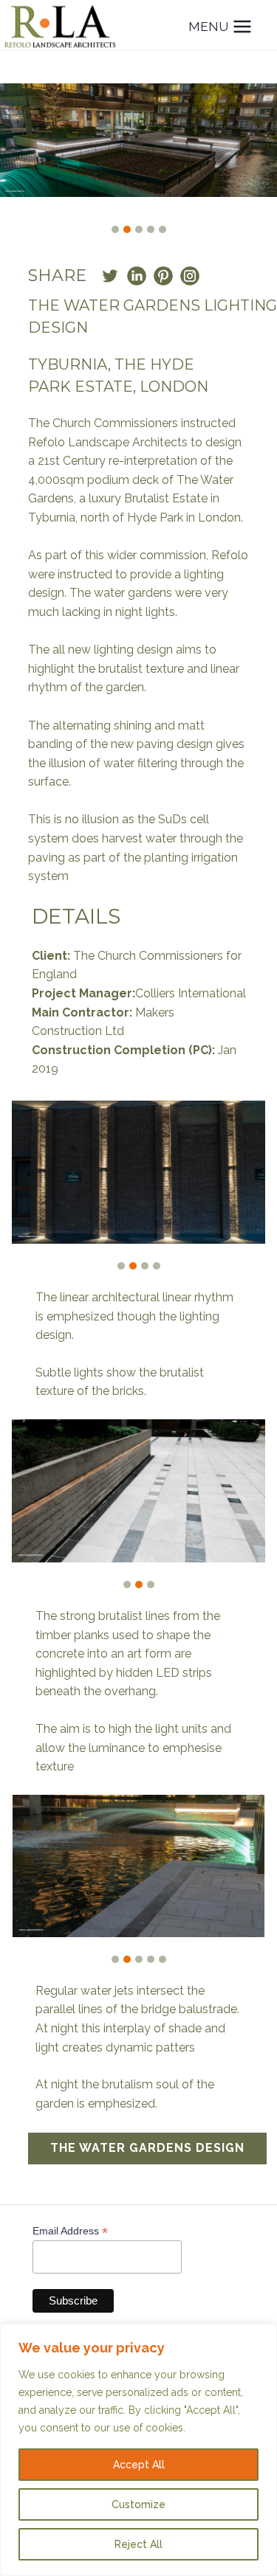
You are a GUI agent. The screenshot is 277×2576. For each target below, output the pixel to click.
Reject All (138, 2544)
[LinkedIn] (137, 276)
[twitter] (110, 276)
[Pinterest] (163, 276)
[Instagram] (190, 276)
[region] (138, 2450)
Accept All (139, 2465)
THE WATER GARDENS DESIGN (147, 2148)
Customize (138, 2504)
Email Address (70, 2231)
